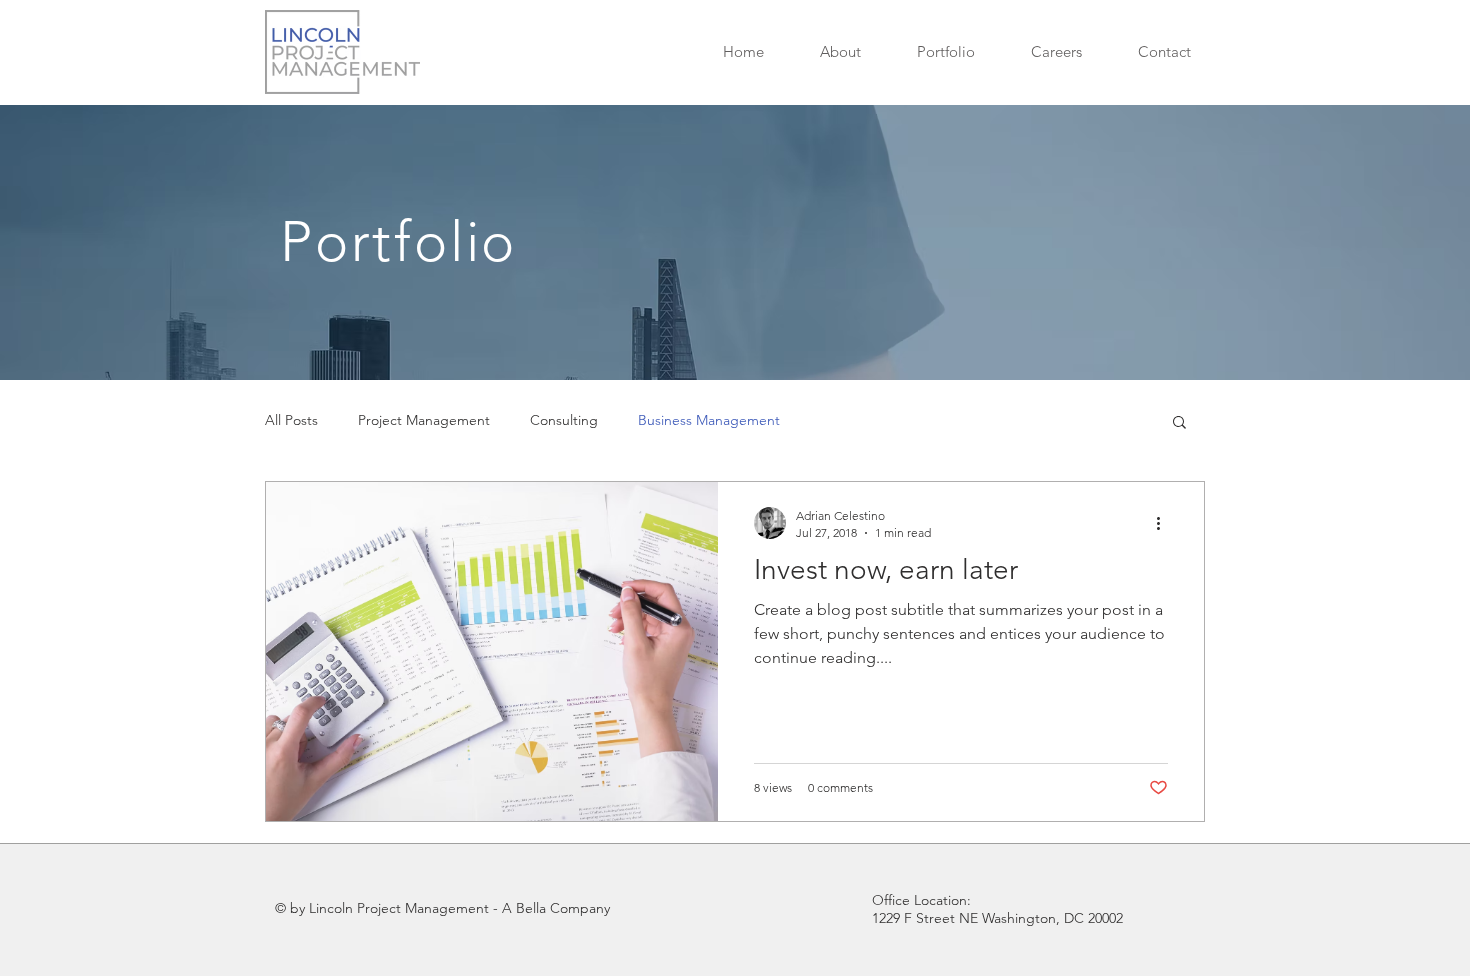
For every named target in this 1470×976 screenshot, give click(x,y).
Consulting (564, 420)
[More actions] (1165, 523)
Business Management (709, 420)
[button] (946, 51)
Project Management (424, 420)
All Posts (291, 420)
